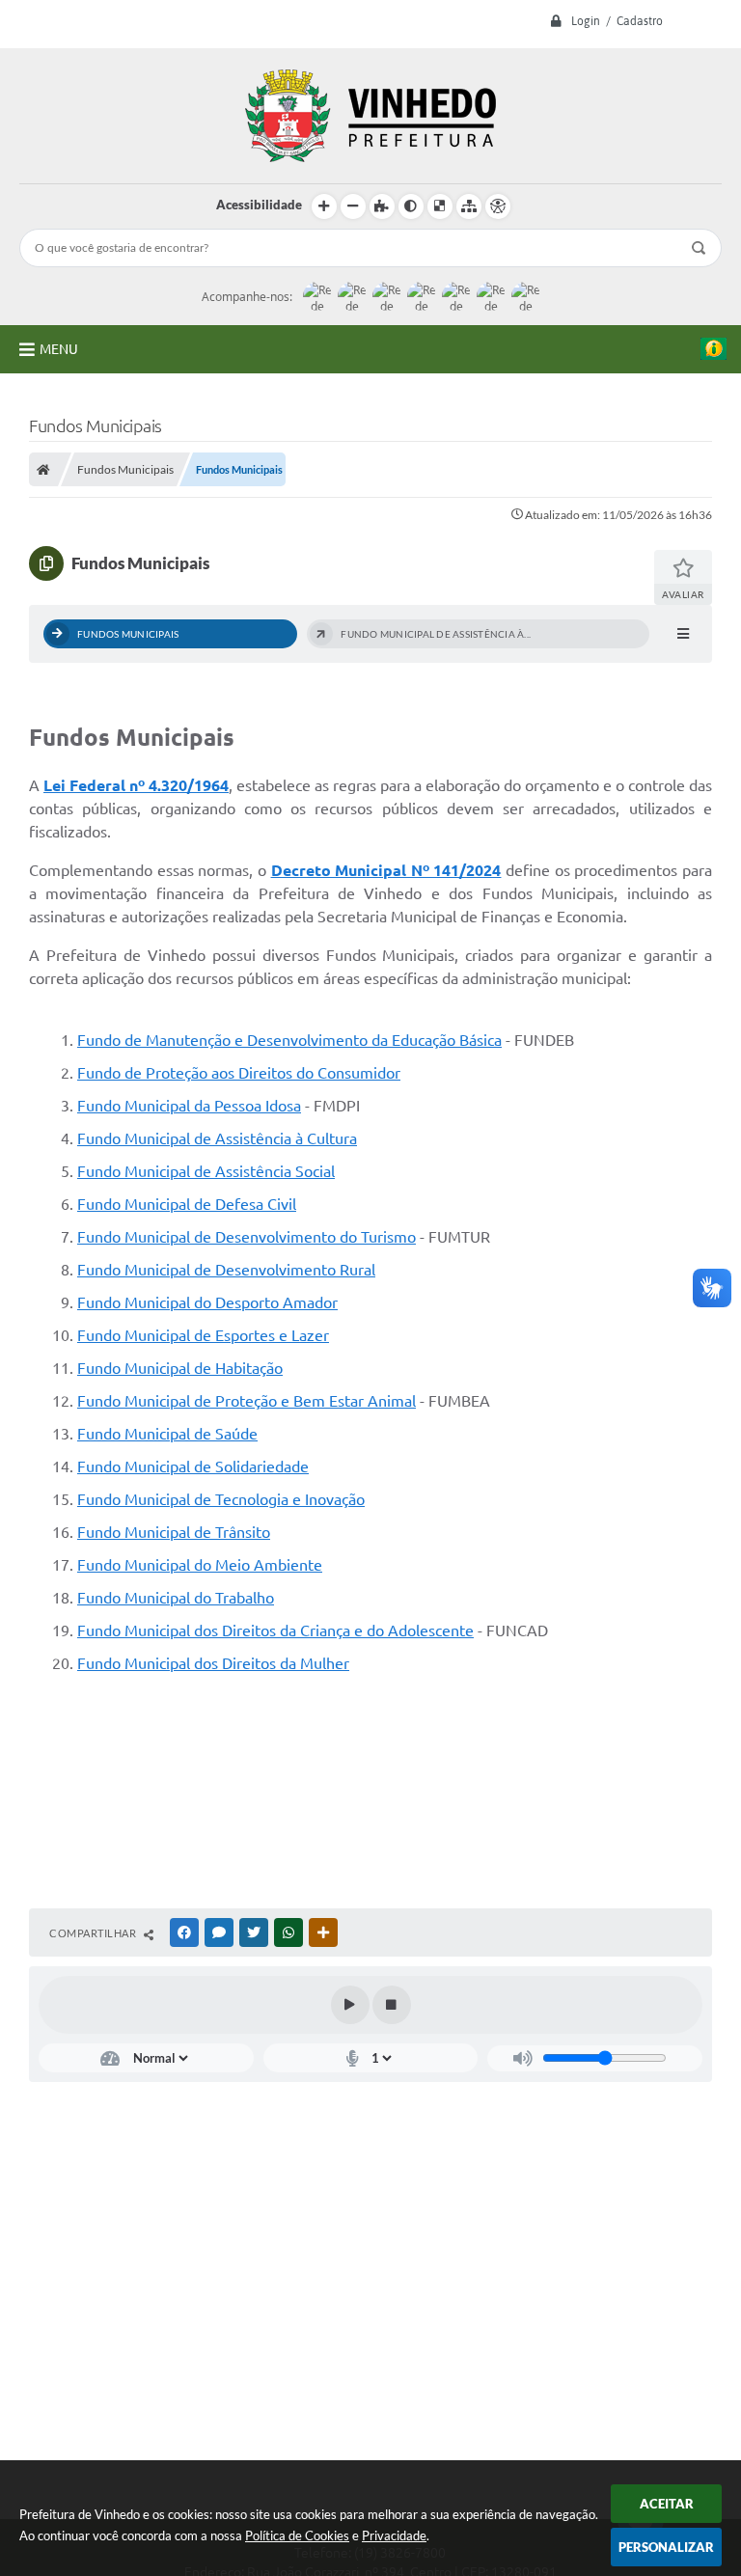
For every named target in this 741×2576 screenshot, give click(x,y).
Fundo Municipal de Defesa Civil (187, 1204)
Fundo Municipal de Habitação (180, 1368)
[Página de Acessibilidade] (498, 206)
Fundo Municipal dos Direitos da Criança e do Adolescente (275, 1631)
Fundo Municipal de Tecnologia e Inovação (221, 1499)
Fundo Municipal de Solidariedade (193, 1466)
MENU (59, 349)
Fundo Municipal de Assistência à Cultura (217, 1138)
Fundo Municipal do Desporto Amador (207, 1302)
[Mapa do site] (469, 206)
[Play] (350, 2005)
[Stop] (392, 2005)
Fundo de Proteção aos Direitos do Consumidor (239, 1073)
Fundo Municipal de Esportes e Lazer (203, 1335)
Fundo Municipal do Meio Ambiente (200, 1565)
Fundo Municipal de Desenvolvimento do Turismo (247, 1237)
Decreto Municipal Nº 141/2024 (386, 870)
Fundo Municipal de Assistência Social (206, 1171)
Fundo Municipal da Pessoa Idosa (189, 1106)
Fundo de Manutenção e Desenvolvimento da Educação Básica (289, 1040)
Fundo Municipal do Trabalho (176, 1598)
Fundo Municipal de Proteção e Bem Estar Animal (247, 1401)
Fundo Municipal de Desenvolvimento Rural (226, 1270)
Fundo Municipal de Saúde (167, 1434)
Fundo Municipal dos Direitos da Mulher (213, 1663)
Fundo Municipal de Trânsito (174, 1532)
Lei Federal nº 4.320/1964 (136, 785)
